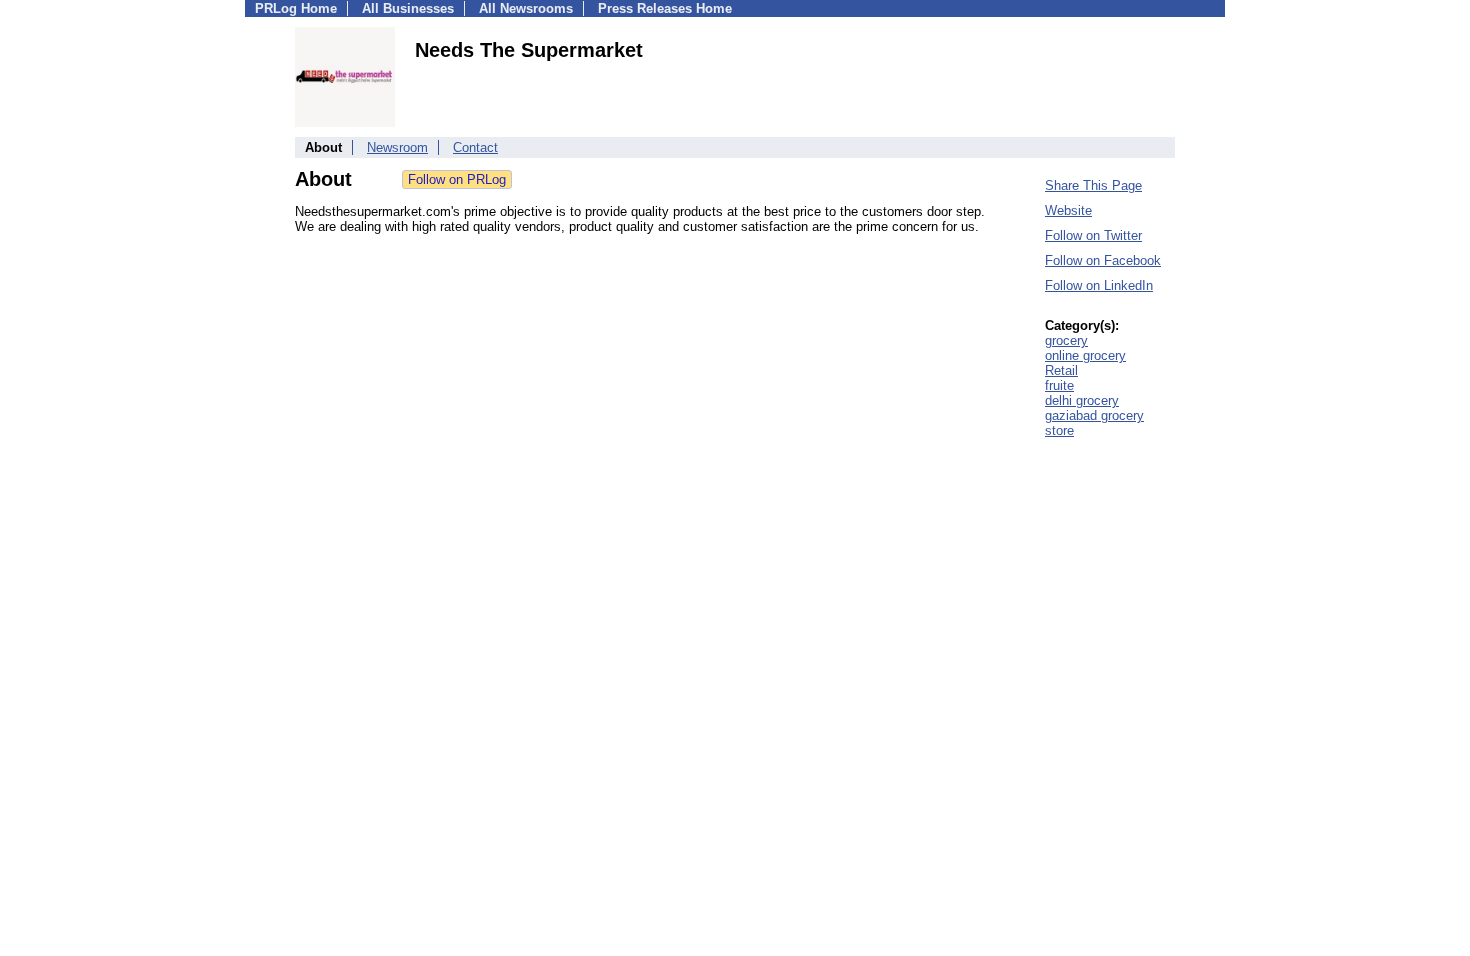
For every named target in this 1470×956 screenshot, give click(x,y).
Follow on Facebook (1103, 260)
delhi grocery (1082, 400)
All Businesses (408, 8)
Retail (1061, 370)
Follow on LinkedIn (1099, 285)
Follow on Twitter (1093, 235)
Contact (475, 147)
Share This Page (1093, 185)
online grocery (1085, 355)
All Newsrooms (526, 8)
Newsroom (397, 147)
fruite (1059, 385)
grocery (1066, 340)
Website (1068, 210)
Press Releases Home (665, 8)
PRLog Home (296, 8)
